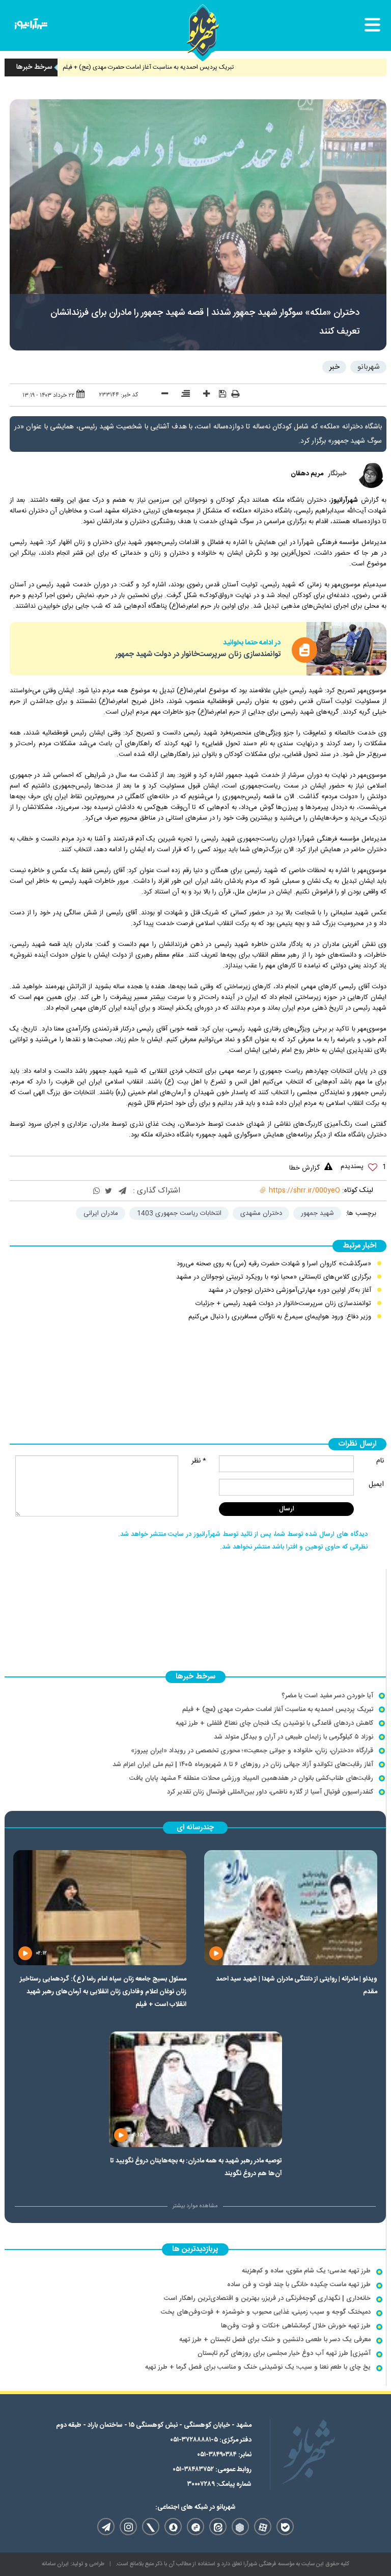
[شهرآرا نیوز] (31, 26)
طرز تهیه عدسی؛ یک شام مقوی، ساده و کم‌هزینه (306, 2271)
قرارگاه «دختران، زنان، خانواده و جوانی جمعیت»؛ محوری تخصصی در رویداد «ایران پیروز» (252, 1751)
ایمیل (376, 1484)
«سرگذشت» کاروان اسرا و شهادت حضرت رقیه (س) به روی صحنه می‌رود (274, 1264)
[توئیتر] (108, 1192)
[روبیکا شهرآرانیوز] (240, 2527)
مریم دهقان (307, 474)
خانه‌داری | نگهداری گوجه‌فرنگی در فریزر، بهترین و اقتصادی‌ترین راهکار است (267, 2298)
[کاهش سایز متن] (161, 395)
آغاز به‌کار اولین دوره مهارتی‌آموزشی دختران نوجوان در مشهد (290, 1290)
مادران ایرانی (101, 1213)
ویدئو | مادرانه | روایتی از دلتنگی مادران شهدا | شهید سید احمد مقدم (297, 1985)
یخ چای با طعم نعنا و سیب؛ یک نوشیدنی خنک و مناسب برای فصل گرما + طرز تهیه (258, 2367)
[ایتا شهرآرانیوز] (218, 2527)
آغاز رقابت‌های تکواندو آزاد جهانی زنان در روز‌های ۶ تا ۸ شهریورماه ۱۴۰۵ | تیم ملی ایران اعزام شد (243, 1765)
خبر (334, 367)
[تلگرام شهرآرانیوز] (106, 2527)
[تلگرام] (122, 1192)
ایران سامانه (55, 2564)
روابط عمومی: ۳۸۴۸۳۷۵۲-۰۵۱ (212, 2470)
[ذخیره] (219, 394)
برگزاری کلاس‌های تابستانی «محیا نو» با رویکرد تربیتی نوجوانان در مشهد (274, 1277)
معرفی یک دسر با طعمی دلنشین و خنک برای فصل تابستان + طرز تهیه (275, 2340)
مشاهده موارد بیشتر (195, 2206)
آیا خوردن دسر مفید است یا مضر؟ (327, 1696)
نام (380, 1461)
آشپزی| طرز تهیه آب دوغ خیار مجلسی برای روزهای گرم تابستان (284, 2353)
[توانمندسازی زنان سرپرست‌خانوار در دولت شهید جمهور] (346, 648)
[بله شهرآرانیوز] (285, 2527)
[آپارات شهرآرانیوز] (263, 2527)
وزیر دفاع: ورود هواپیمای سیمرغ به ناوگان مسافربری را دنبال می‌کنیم (280, 1317)
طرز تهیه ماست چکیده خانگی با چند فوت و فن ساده (299, 2285)
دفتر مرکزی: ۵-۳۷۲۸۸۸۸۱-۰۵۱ (211, 2440)
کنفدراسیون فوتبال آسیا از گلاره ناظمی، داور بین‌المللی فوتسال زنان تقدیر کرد (270, 1792)
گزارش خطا (304, 1168)
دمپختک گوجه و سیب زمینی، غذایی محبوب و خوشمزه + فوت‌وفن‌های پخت (266, 2312)
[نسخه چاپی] (235, 395)
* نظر (199, 1461)
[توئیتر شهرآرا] (151, 2527)
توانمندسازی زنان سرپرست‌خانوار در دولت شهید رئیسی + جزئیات (283, 1304)
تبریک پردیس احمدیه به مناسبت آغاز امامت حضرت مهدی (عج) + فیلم (185, 67)
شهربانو (369, 367)
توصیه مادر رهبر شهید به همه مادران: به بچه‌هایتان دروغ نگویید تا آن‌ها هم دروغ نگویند (196, 2167)
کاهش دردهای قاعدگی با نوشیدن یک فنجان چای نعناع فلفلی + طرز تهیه (274, 1723)
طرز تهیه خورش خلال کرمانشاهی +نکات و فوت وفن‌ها (296, 2326)
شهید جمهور (317, 1213)
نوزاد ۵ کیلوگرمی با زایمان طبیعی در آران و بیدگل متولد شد (294, 1737)
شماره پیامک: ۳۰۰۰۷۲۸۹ (219, 2484)
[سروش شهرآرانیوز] (173, 2527)
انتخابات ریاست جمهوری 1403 (179, 1213)
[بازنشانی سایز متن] (182, 395)
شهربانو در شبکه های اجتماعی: (195, 2507)
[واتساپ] (96, 1192)
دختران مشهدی (261, 1213)
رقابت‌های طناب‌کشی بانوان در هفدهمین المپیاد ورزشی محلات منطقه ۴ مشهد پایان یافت (251, 1778)
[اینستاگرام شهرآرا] (128, 2527)
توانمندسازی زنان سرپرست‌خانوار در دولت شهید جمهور (198, 654)
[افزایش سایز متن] (203, 395)
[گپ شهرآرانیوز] (195, 2527)
